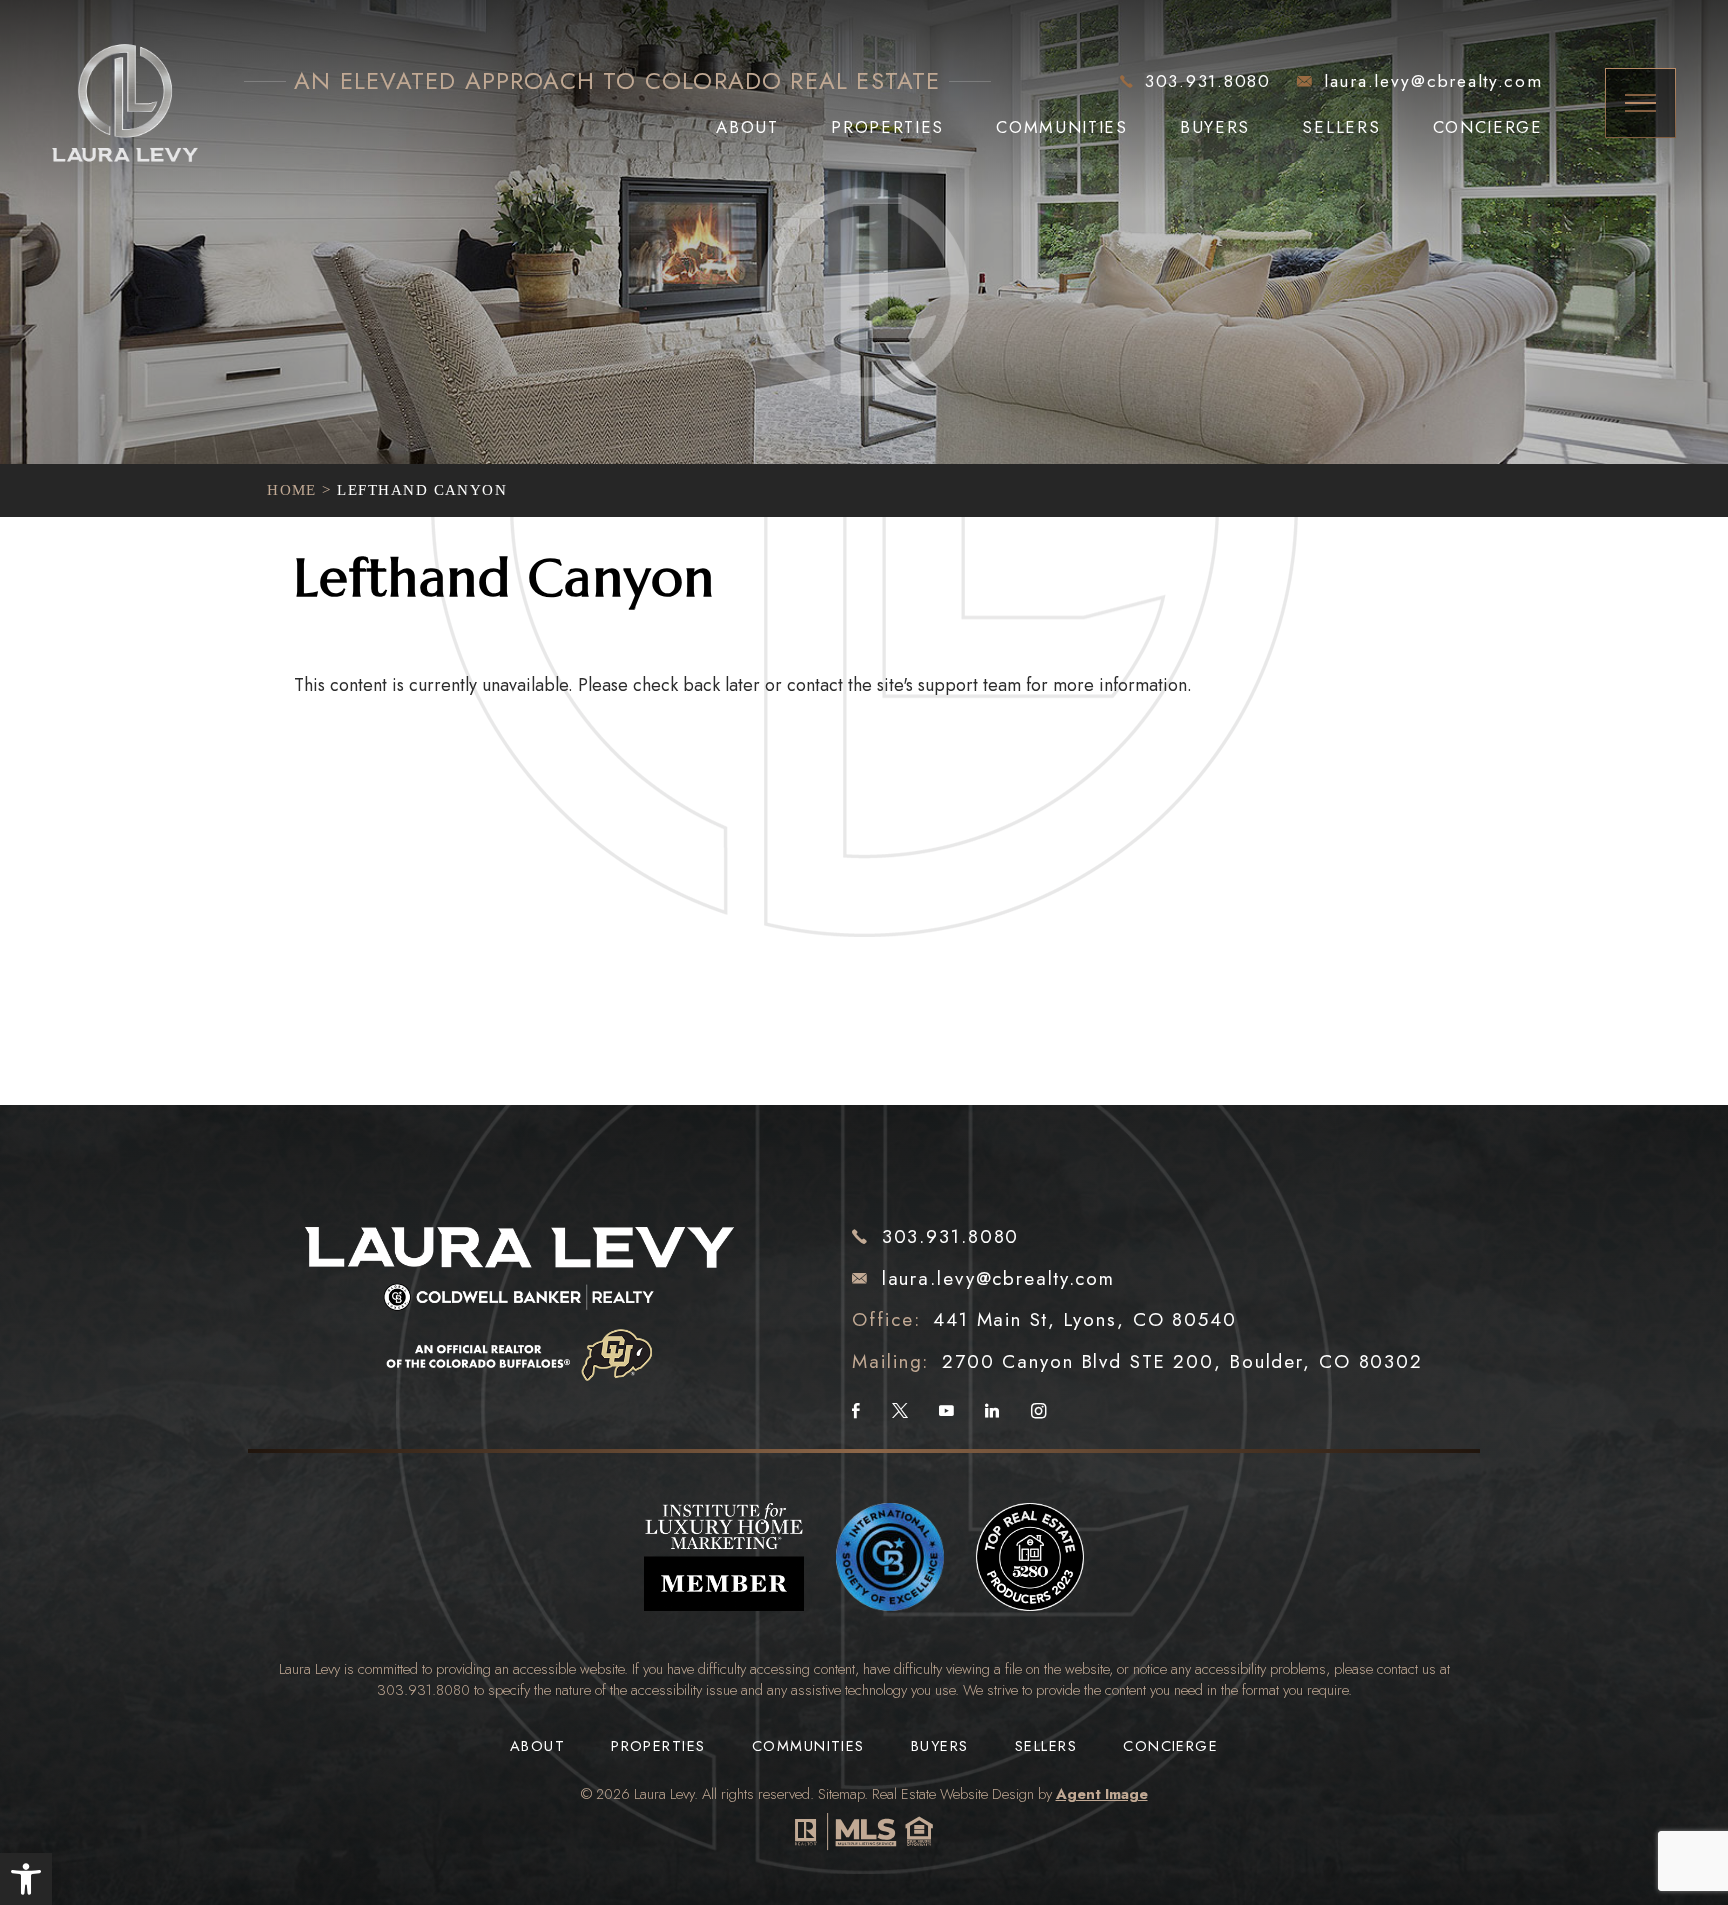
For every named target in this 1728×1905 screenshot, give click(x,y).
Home (292, 490)
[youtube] (946, 1412)
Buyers (1215, 127)
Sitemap (841, 1793)
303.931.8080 (423, 1689)
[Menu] (1640, 103)
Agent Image (1102, 1793)
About (747, 127)
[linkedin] (992, 1412)
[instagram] (1038, 1412)
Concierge (1488, 127)
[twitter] (900, 1412)
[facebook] (856, 1412)
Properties (887, 127)
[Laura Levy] (521, 1284)
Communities (1061, 127)
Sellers (1341, 127)
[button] (26, 1879)
